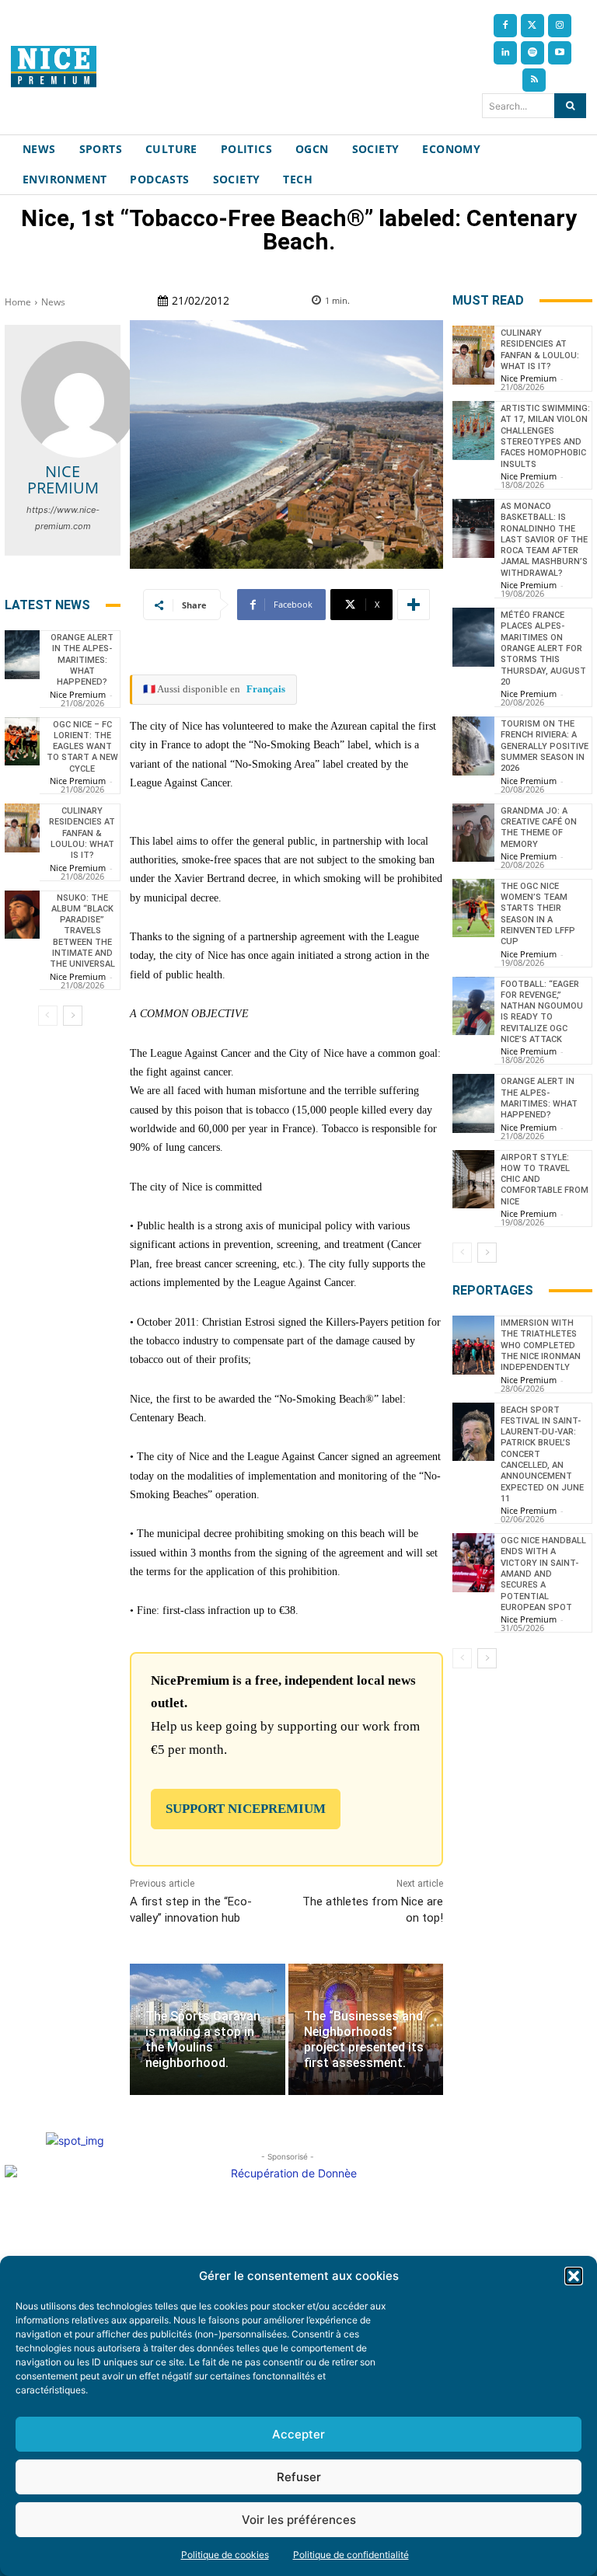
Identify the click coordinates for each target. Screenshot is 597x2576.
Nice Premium (63, 479)
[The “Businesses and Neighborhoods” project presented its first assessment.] (366, 2029)
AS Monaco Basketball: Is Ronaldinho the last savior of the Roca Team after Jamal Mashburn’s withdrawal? (544, 540)
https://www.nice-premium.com (63, 518)
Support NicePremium (246, 1809)
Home (18, 302)
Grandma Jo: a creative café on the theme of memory (539, 828)
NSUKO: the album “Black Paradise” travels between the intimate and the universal (82, 931)
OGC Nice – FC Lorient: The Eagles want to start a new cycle (82, 747)
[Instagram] (560, 26)
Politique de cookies (225, 2555)
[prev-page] (48, 1016)
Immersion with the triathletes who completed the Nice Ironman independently (541, 1345)
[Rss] (534, 80)
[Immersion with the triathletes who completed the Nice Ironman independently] (473, 1345)
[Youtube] (560, 53)
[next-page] (73, 1016)
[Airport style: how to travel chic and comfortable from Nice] (473, 1180)
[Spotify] (532, 53)
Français (266, 689)
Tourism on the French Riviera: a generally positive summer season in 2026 (545, 746)
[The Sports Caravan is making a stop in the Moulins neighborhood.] (207, 2029)
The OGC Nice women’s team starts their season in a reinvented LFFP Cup (538, 914)
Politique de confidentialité (351, 2555)
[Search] (570, 106)
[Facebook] (505, 26)
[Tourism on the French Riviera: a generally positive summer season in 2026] (473, 746)
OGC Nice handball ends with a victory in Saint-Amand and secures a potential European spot (543, 1574)
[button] (574, 2276)
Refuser (299, 2477)
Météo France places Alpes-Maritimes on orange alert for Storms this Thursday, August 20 (543, 648)
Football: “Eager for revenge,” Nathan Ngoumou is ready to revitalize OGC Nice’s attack (542, 1012)
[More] (414, 605)
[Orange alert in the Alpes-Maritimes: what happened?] (22, 655)
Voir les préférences (299, 2520)
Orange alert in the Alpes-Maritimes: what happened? (82, 660)
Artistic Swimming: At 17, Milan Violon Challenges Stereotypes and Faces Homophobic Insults (545, 436)
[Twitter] (532, 26)
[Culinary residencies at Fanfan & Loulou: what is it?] (22, 828)
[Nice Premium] (79, 399)
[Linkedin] (505, 53)
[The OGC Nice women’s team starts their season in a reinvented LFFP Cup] (473, 908)
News (53, 302)
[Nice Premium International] (54, 66)
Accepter (298, 2434)
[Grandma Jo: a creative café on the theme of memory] (473, 833)
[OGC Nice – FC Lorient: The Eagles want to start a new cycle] (22, 742)
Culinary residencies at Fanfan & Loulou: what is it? (82, 833)
